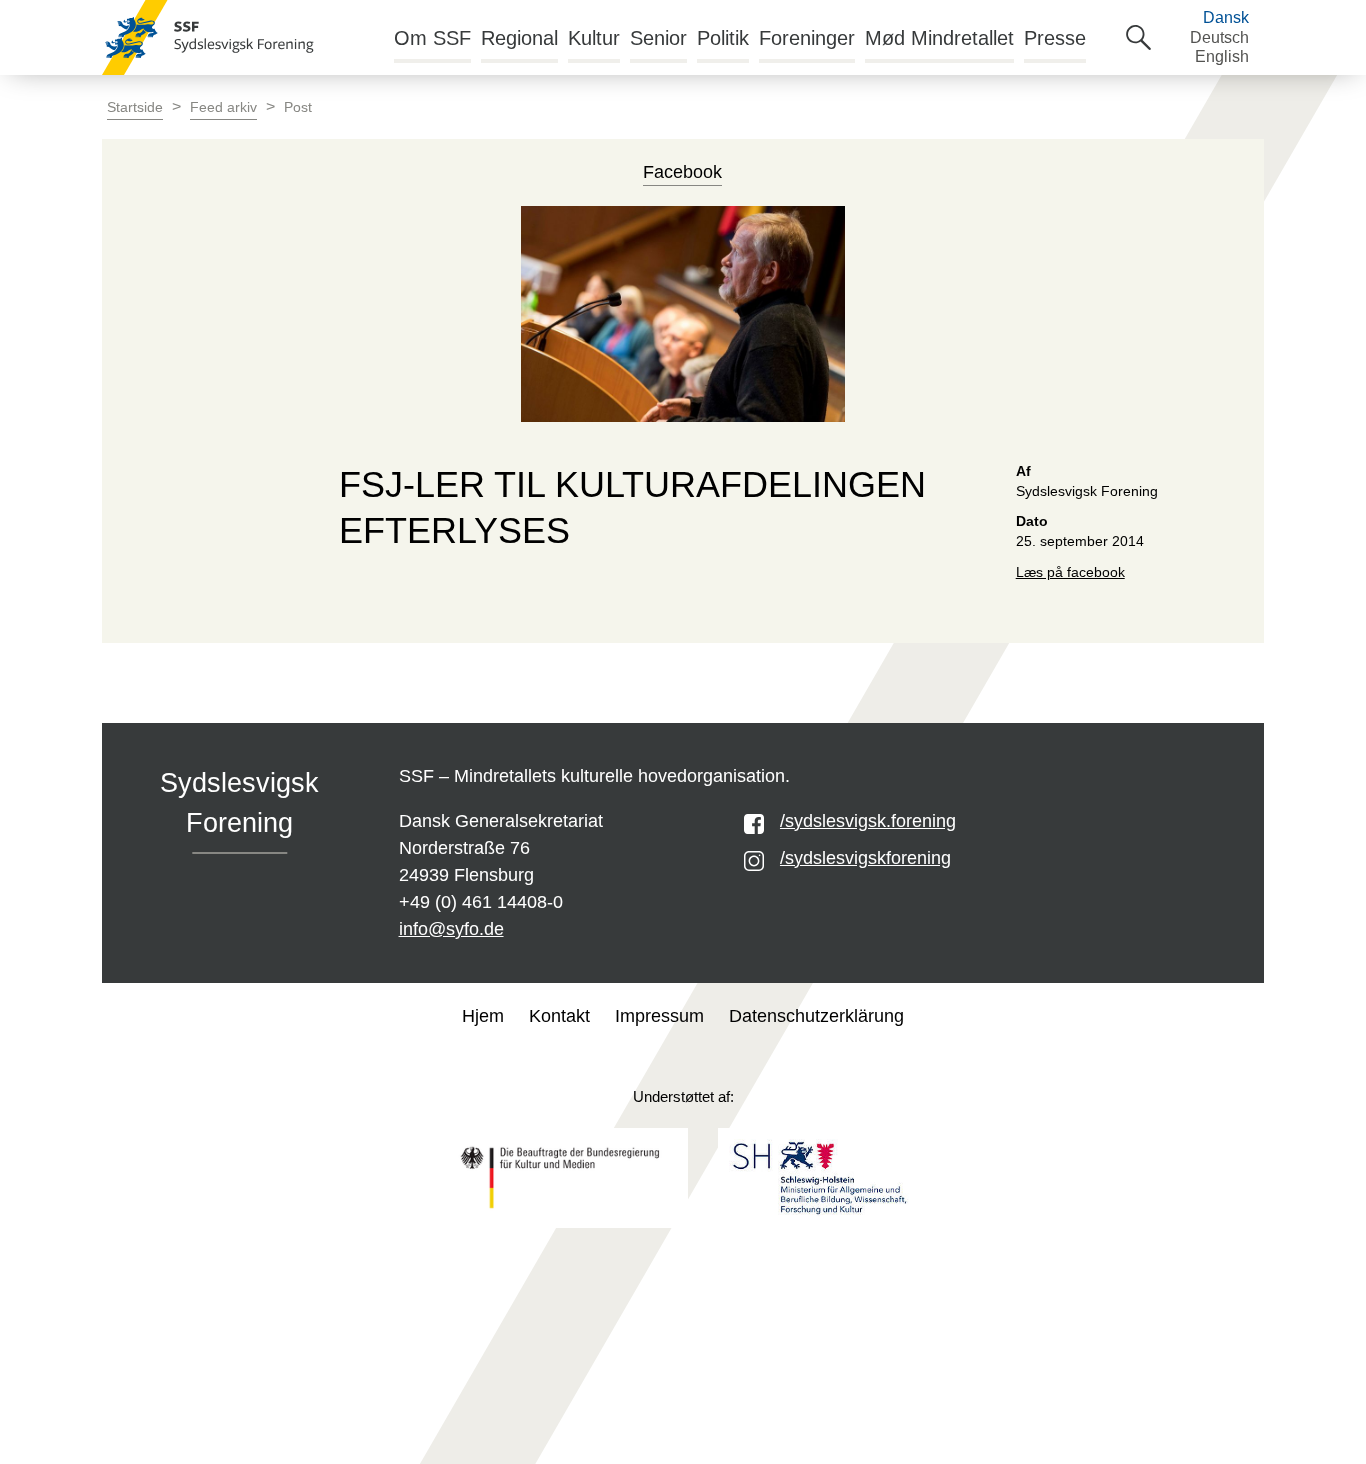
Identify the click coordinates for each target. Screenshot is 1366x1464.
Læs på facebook (1070, 572)
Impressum (659, 1016)
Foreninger (807, 38)
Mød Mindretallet (939, 38)
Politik (723, 38)
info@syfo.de (451, 929)
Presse (1055, 38)
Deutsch (1219, 37)
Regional (519, 38)
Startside (135, 107)
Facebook (682, 172)
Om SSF (432, 38)
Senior (658, 38)
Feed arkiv (223, 107)
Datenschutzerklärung (816, 1016)
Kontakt (559, 1016)
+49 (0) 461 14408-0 (481, 902)
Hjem (483, 1016)
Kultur (594, 38)
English (1222, 56)
